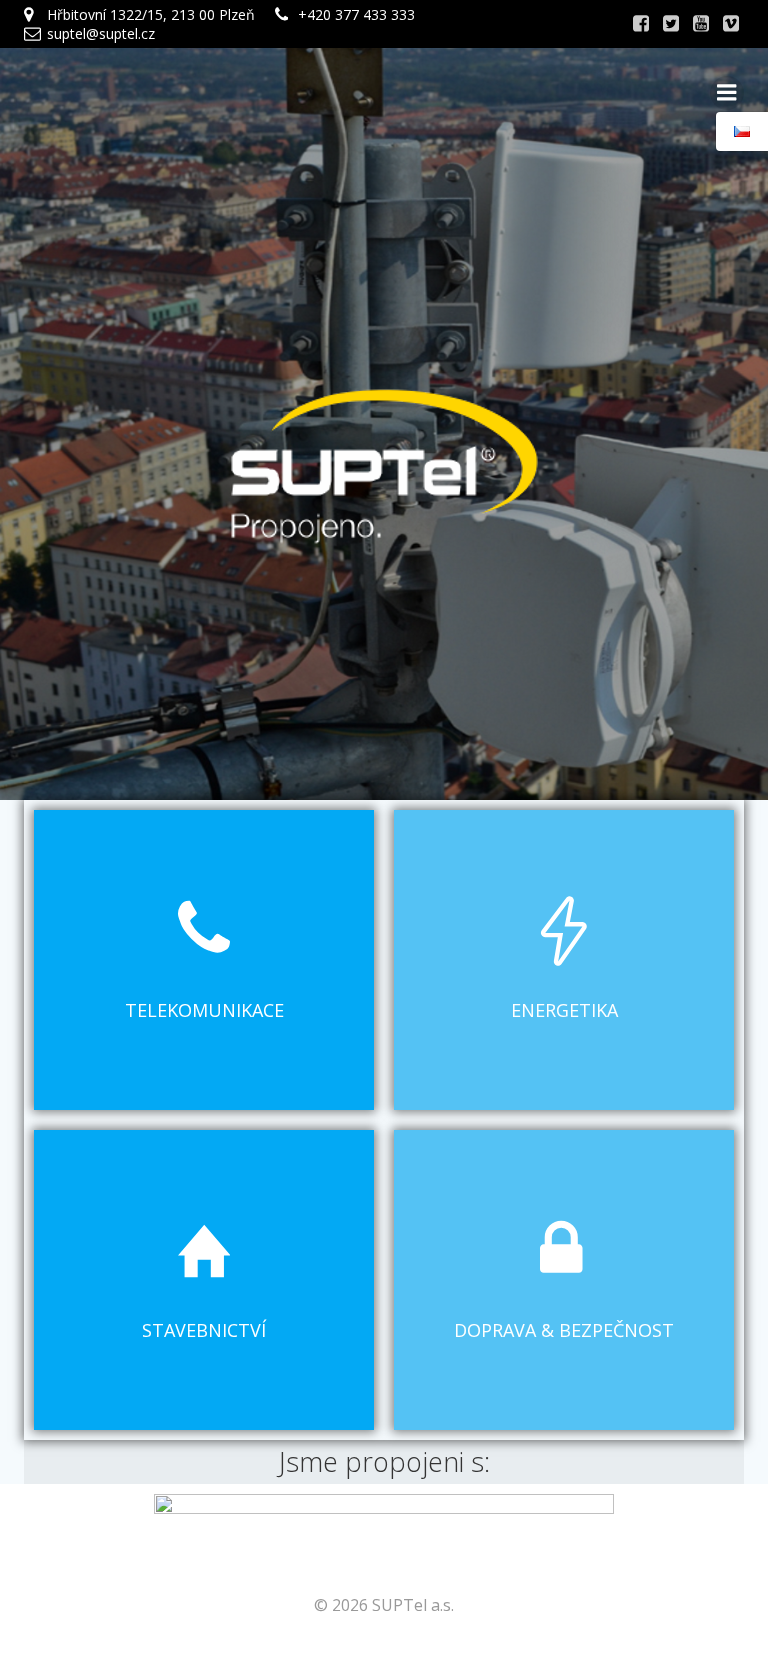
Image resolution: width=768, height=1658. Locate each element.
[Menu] (727, 93)
